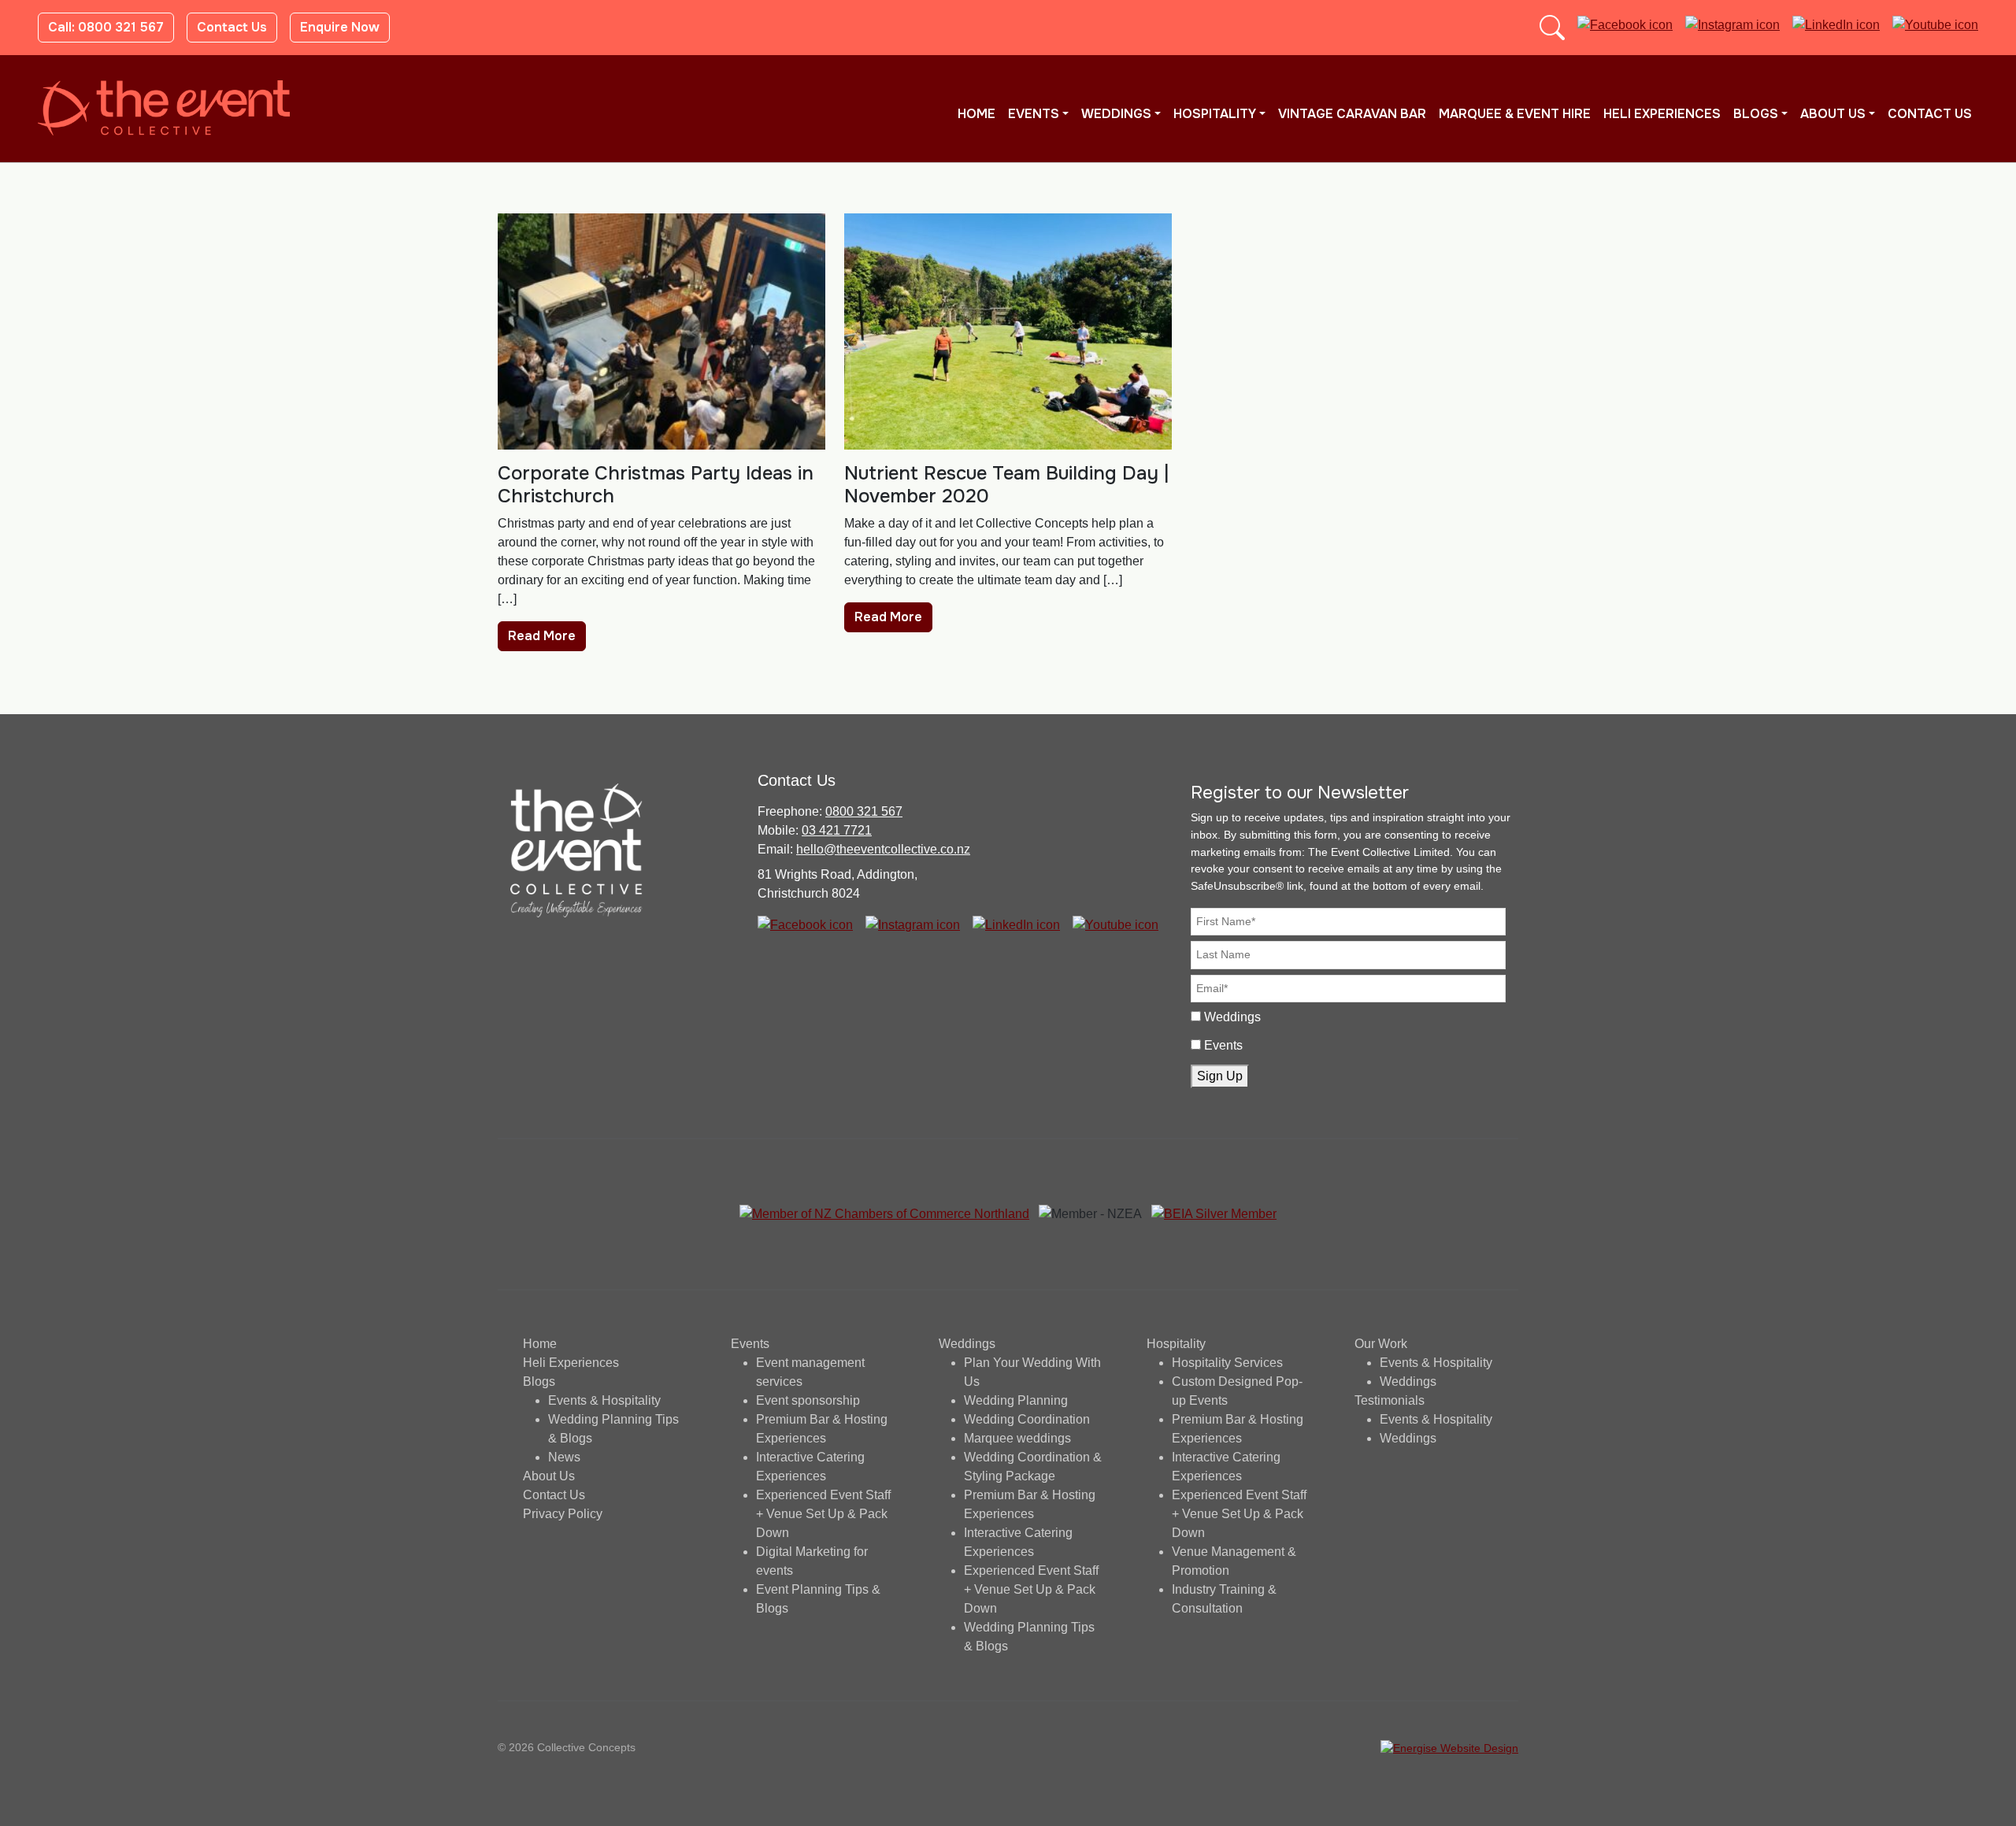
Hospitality (1215, 114)
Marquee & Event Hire (1515, 114)
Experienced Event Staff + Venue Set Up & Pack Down (823, 1514)
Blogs (1756, 114)
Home (976, 114)
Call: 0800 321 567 (106, 27)
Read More (542, 636)
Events (1034, 114)
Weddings (1116, 114)
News (564, 1457)
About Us (1833, 114)
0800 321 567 (864, 811)
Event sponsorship (808, 1400)
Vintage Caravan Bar (1352, 114)
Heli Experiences (1662, 114)
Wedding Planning (1016, 1400)
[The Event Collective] (164, 108)
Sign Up (1220, 1076)
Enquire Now (340, 27)
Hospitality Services (1227, 1363)
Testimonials (1390, 1400)
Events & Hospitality (604, 1400)
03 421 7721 (837, 830)
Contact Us (232, 27)
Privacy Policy (563, 1514)
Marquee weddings (1017, 1438)
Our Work (1381, 1344)
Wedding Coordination (1027, 1419)
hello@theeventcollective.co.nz (883, 849)
